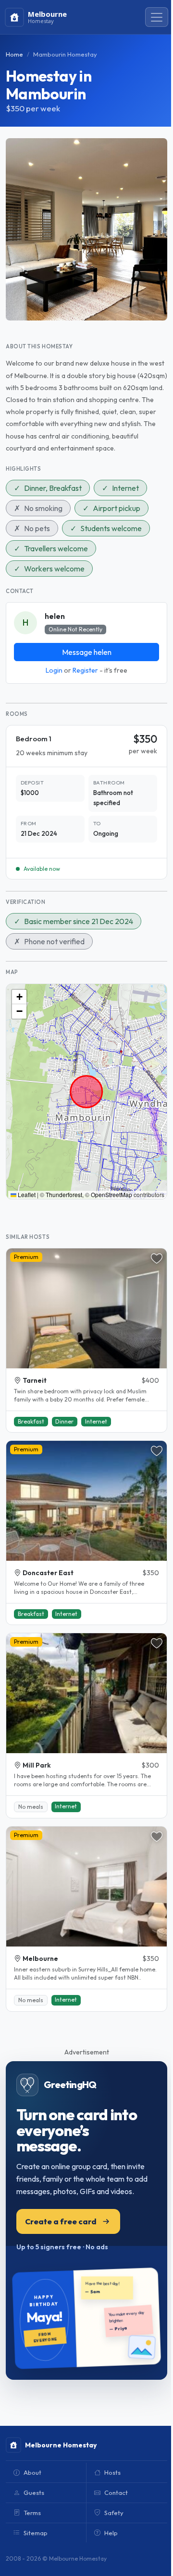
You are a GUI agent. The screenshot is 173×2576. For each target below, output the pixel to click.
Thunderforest (64, 1194)
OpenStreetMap (111, 1194)
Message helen (87, 652)
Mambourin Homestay (65, 54)
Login (54, 670)
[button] (19, 997)
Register (85, 670)
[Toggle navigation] (157, 17)
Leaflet (26, 1194)
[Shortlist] (157, 1258)
